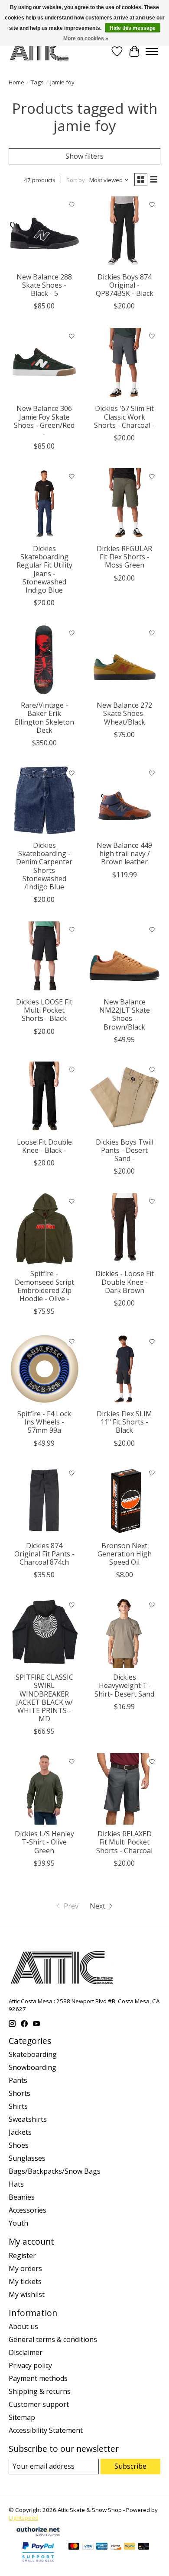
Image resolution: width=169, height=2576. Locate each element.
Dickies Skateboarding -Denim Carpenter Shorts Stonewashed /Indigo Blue (44, 866)
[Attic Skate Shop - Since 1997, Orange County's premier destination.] (39, 51)
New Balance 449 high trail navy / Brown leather (124, 853)
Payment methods (38, 2378)
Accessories (28, 2210)
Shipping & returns (40, 2391)
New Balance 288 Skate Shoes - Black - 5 (44, 285)
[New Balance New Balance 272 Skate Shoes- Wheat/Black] (125, 660)
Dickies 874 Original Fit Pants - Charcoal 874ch (44, 1554)
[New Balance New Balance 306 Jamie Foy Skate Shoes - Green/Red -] (44, 364)
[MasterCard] (74, 2547)
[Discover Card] (116, 2547)
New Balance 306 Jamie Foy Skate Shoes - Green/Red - (44, 421)
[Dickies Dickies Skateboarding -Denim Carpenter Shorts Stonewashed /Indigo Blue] (44, 800)
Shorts (19, 2093)
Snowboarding (32, 2067)
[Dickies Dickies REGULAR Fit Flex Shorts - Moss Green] (125, 504)
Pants (18, 2080)
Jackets (20, 2132)
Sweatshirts (28, 2119)
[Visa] (88, 2547)
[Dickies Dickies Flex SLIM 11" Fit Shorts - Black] (125, 1369)
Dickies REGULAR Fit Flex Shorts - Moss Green (124, 557)
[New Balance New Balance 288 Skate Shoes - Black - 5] (44, 232)
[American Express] (102, 2547)
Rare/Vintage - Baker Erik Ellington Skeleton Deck (44, 718)
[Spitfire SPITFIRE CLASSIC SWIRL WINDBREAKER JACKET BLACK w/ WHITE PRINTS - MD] (44, 1632)
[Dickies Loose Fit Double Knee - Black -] (44, 1097)
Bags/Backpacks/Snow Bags (55, 2171)
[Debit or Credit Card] (144, 2547)
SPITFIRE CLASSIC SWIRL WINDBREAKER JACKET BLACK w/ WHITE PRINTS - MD (44, 1698)
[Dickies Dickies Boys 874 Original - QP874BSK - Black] (125, 232)
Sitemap (22, 2417)
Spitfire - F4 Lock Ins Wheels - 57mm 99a (44, 1422)
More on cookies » (86, 38)
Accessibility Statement (46, 2430)
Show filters (84, 156)
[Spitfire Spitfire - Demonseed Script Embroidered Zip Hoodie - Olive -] (44, 1229)
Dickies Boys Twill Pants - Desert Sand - (125, 1150)
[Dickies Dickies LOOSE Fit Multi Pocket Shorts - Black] (44, 957)
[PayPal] (130, 2547)
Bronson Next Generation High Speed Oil (125, 1554)
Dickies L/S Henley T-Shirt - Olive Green (44, 1842)
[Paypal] (38, 2563)
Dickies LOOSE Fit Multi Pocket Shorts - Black (44, 1010)
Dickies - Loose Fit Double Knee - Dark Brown (125, 1282)
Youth (18, 2223)
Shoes (19, 2145)
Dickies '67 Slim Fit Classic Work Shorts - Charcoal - (124, 417)
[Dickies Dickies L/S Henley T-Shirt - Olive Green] (44, 1789)
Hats (16, 2184)
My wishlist (27, 2294)
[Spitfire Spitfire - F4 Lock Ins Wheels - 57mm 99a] (44, 1369)
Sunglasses (27, 2158)
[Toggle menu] (152, 51)
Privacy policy (30, 2365)
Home (16, 82)
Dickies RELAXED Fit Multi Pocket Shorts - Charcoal (124, 1842)
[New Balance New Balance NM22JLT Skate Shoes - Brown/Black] (125, 957)
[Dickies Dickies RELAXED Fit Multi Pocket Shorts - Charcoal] (125, 1789)
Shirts (18, 2106)
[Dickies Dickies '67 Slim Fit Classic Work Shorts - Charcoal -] (125, 364)
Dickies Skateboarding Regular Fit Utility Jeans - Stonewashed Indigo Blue (44, 569)
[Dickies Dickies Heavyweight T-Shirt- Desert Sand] (125, 1632)
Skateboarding (33, 2054)
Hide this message (133, 28)
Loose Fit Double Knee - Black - (44, 1146)
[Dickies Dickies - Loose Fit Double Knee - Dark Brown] (125, 1229)
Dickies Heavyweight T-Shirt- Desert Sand (124, 1685)
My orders (25, 2268)
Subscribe (130, 2466)
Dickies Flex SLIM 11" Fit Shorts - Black (124, 1422)
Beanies (22, 2197)
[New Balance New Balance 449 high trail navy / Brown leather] (125, 800)
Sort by (76, 180)
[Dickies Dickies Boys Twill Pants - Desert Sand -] (125, 1097)
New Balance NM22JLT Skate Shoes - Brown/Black (125, 1014)
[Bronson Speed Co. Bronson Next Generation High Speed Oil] (125, 1501)
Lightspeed (24, 2518)
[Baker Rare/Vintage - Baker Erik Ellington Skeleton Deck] (44, 660)
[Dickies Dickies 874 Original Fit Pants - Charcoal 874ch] (44, 1501)
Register (22, 2255)
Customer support (39, 2404)
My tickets (25, 2281)
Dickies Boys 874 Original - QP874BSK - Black (125, 285)
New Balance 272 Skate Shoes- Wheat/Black (124, 713)
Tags (37, 82)
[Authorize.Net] (38, 2534)
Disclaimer (26, 2352)
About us (23, 2326)
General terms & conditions (53, 2339)
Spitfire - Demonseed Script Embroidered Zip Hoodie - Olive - (44, 1286)
